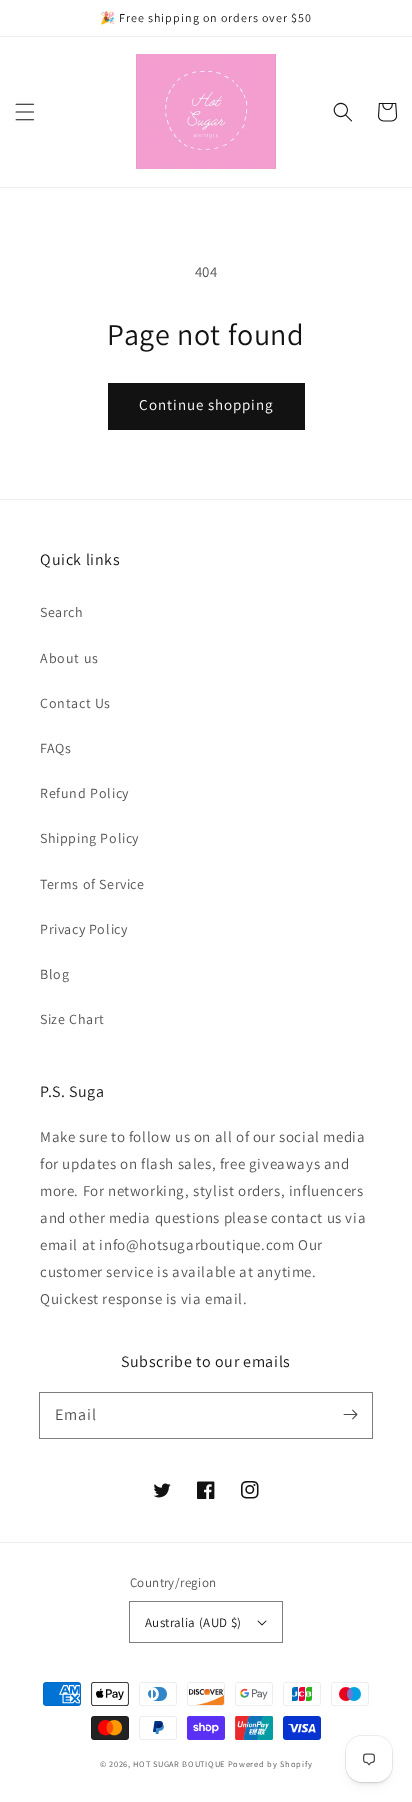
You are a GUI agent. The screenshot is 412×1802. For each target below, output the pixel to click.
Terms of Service (92, 884)
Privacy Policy (83, 929)
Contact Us (75, 703)
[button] (25, 112)
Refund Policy (84, 793)
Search (62, 612)
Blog (54, 974)
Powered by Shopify (270, 1763)
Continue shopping (206, 404)
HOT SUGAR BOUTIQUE (179, 1763)
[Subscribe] (350, 1415)
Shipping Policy (89, 838)
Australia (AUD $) (193, 1622)
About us (69, 658)
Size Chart (72, 1019)
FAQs (55, 748)
